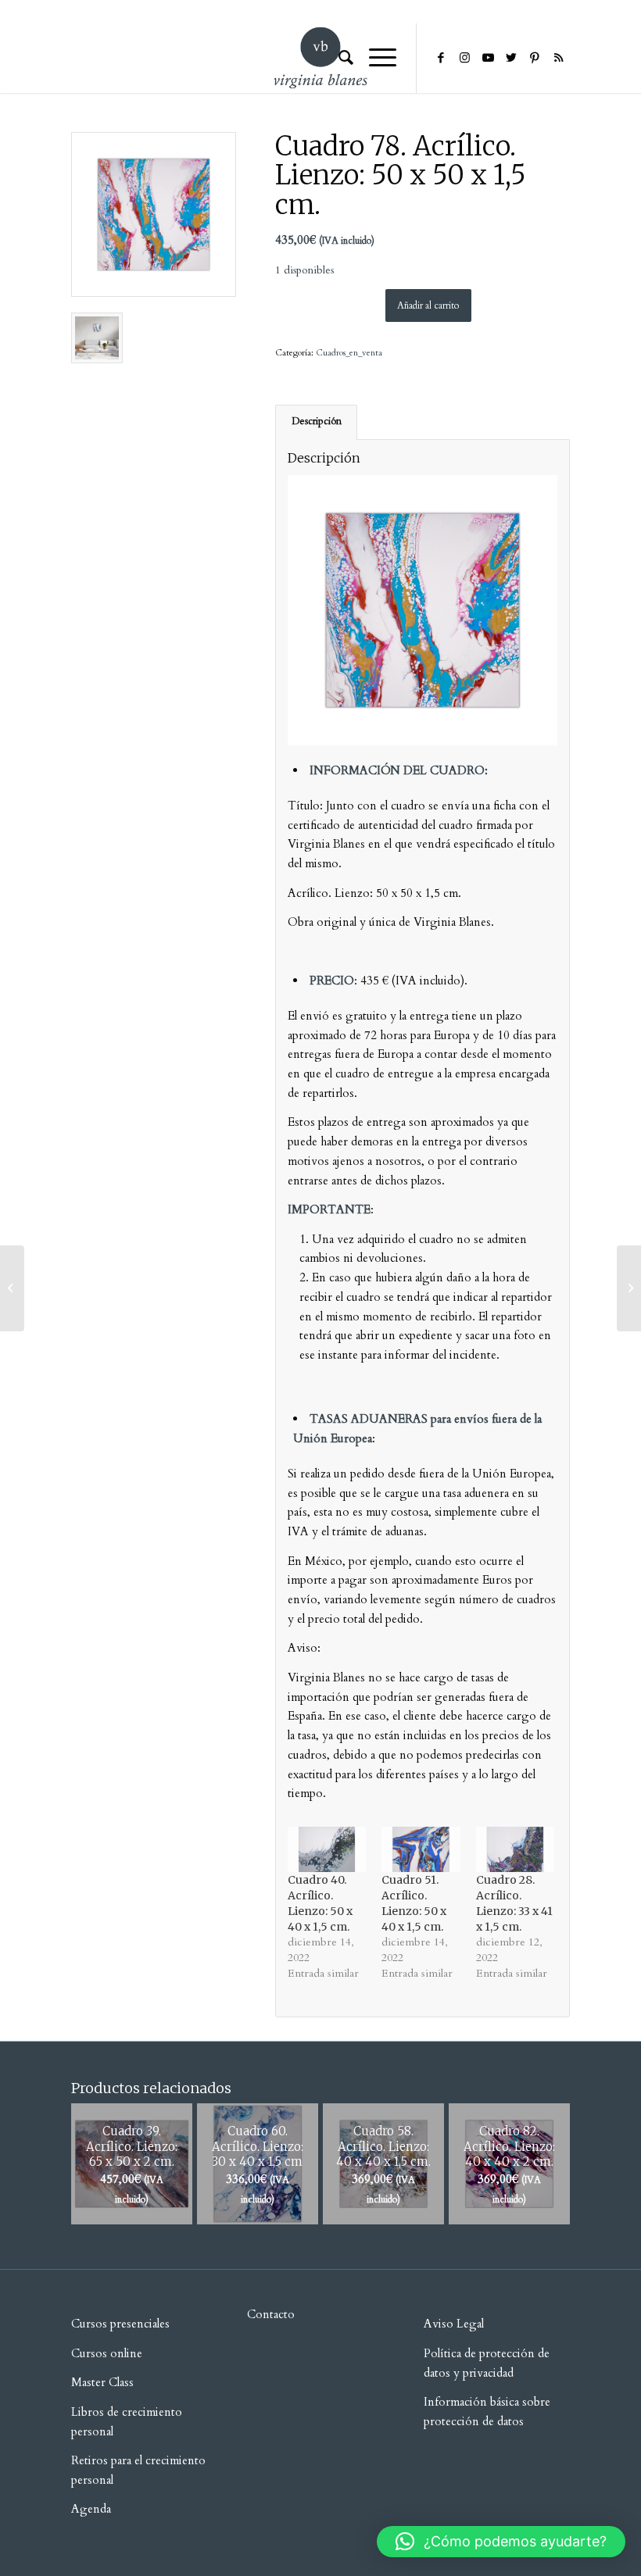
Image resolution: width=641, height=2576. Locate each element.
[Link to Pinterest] (535, 58)
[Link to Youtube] (488, 58)
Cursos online (107, 2353)
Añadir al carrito (428, 305)
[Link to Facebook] (441, 58)
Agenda (91, 2509)
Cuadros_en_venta (349, 353)
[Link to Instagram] (464, 58)
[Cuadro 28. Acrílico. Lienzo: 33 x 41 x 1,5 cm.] (516, 1849)
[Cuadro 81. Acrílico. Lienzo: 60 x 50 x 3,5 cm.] (629, 1288)
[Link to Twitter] (511, 58)
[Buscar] (338, 58)
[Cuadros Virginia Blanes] (154, 214)
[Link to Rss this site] (558, 58)
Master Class (102, 2382)
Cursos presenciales (120, 2324)
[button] (501, 2542)
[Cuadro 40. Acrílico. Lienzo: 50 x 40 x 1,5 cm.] (327, 1849)
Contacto (271, 2314)
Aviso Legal (454, 2324)
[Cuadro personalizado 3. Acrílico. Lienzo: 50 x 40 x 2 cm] (12, 1288)
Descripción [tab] (317, 422)
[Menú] (375, 58)
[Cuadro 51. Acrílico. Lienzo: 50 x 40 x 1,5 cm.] (421, 1849)
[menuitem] (338, 58)
